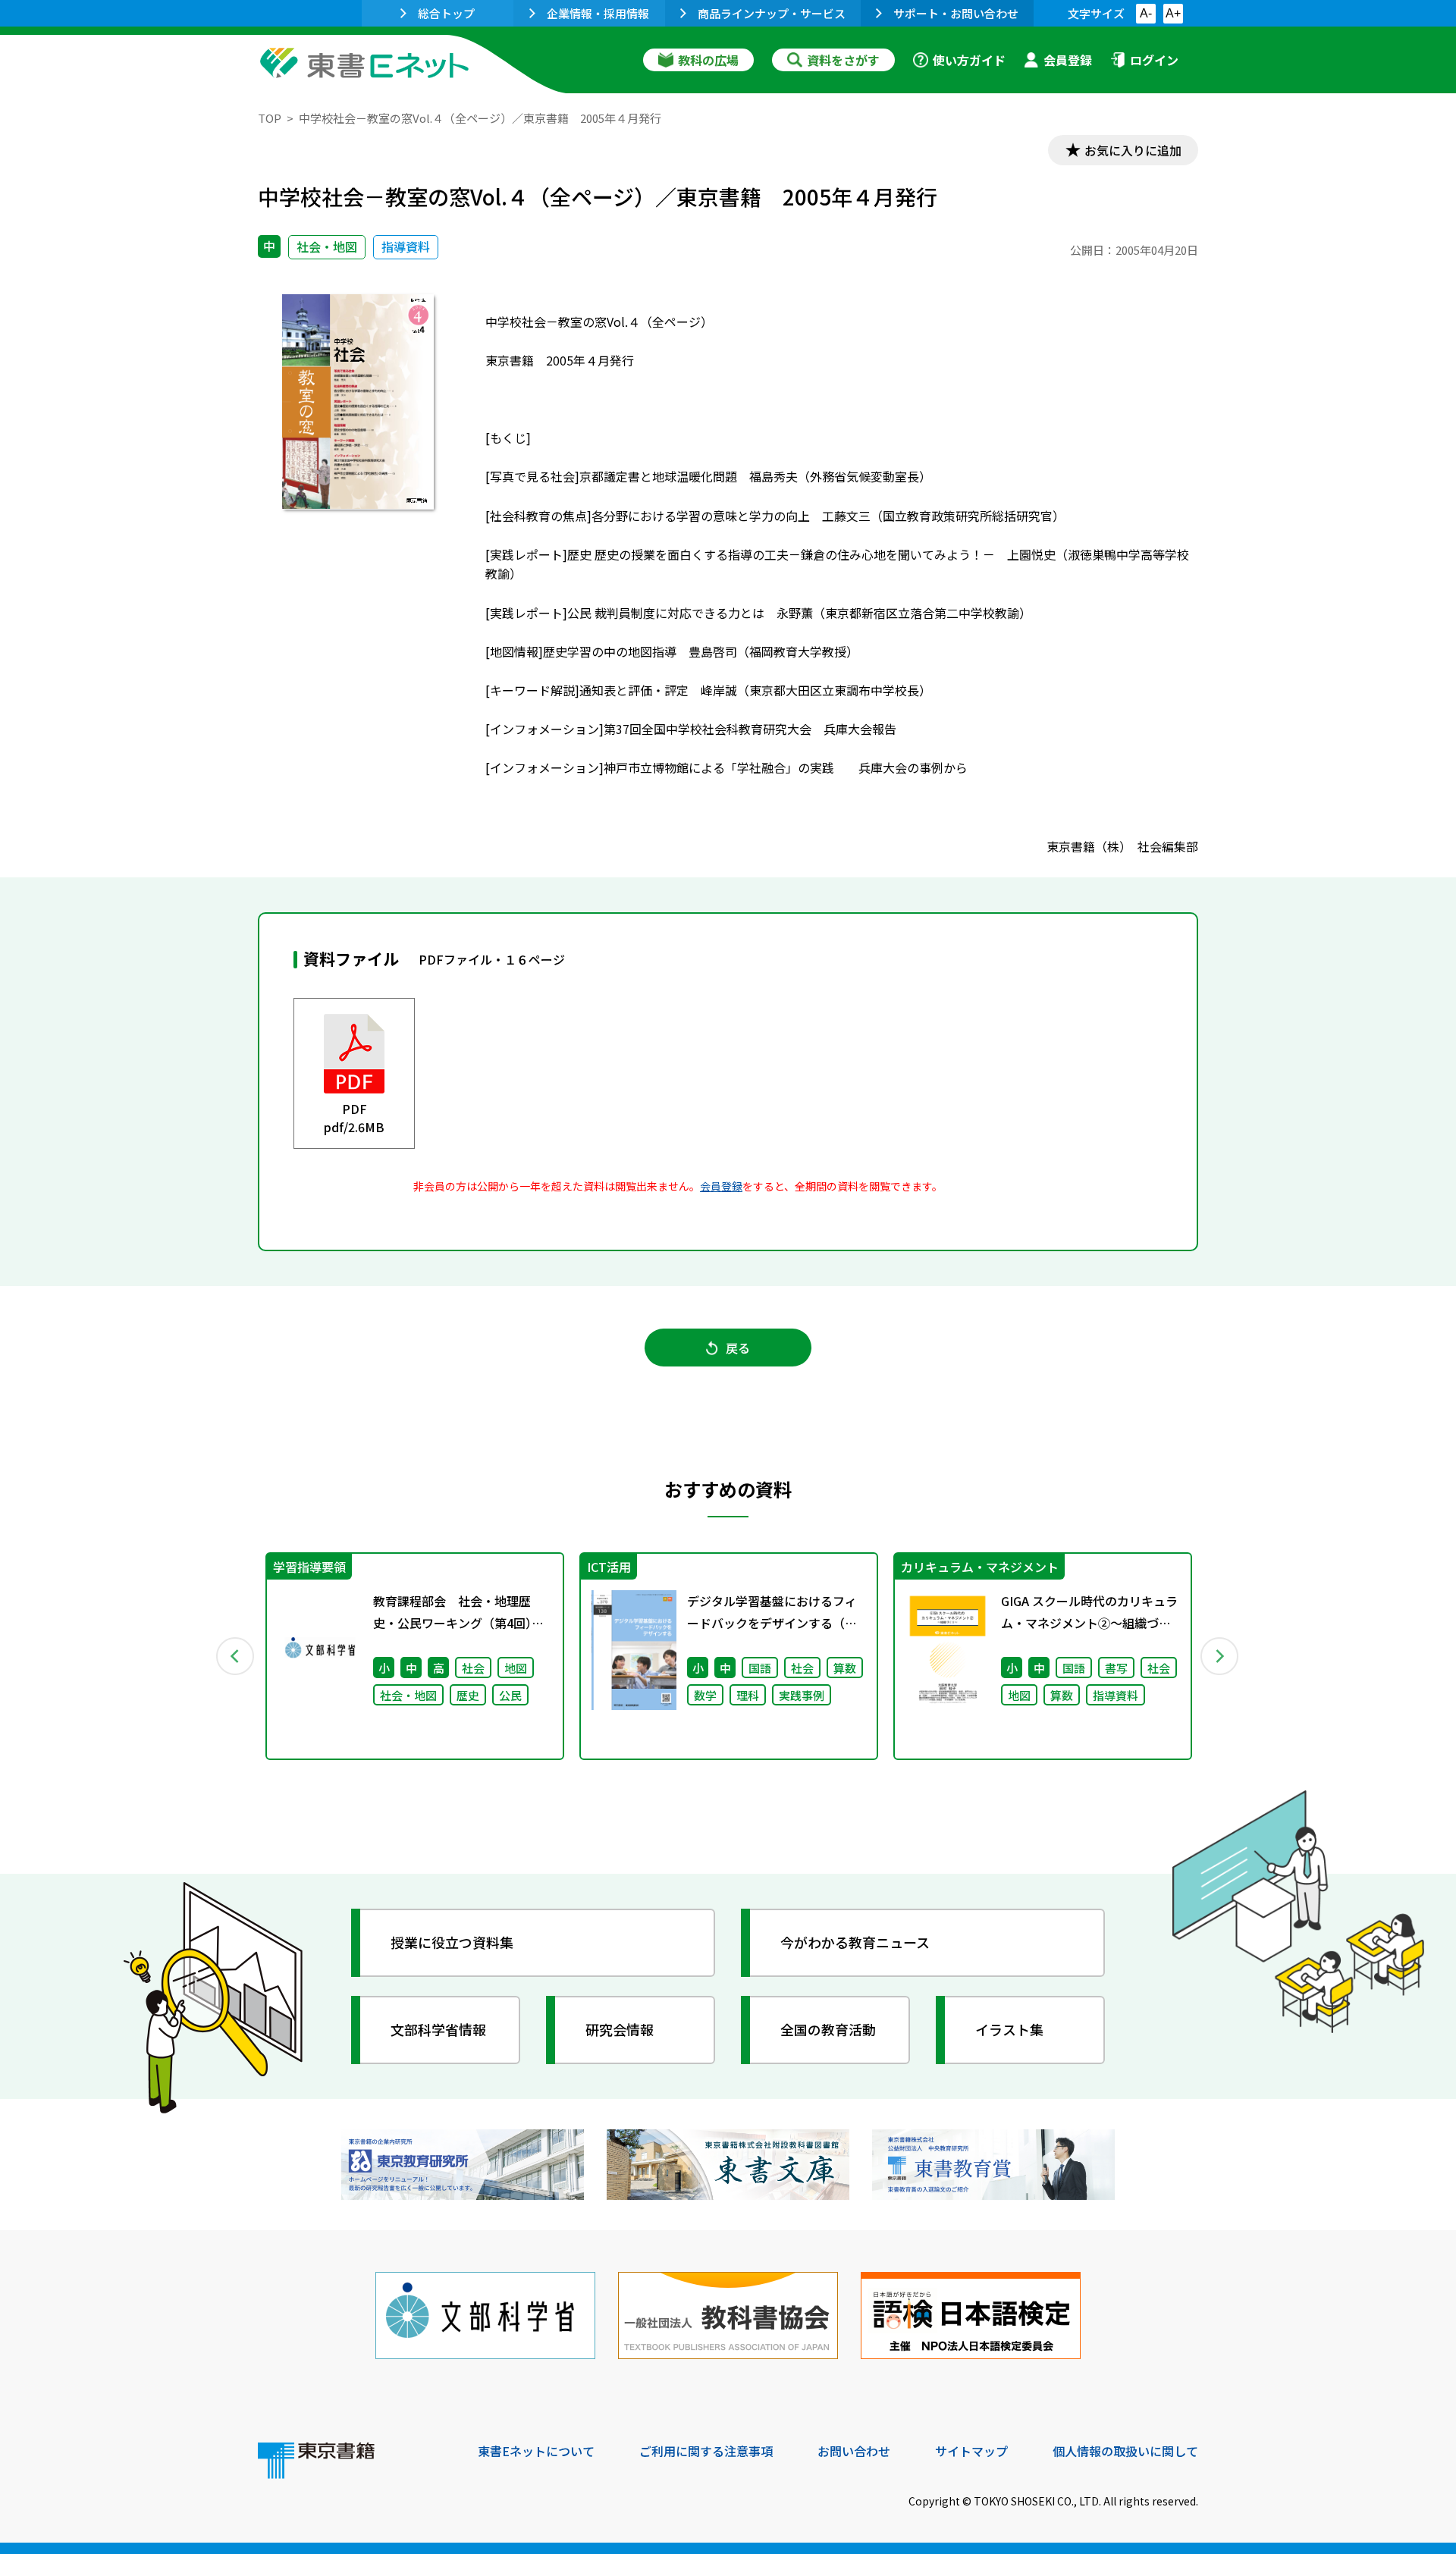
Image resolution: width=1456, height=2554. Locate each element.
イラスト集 (1009, 2029)
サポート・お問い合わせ (956, 13)
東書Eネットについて (536, 2451)
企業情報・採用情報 (598, 13)
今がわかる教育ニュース (855, 1942)
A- (1146, 13)
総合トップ (446, 13)
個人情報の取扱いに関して (1125, 2451)
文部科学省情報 (438, 2029)
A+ (1173, 13)
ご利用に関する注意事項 (706, 2451)
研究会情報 (620, 2029)
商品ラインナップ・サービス (772, 13)
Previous (236, 1656)
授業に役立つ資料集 (452, 1942)
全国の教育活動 (828, 2029)
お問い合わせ (854, 2451)
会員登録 (1068, 60)
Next (1220, 1656)
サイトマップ (971, 2451)
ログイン (1154, 60)
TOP (270, 118)
